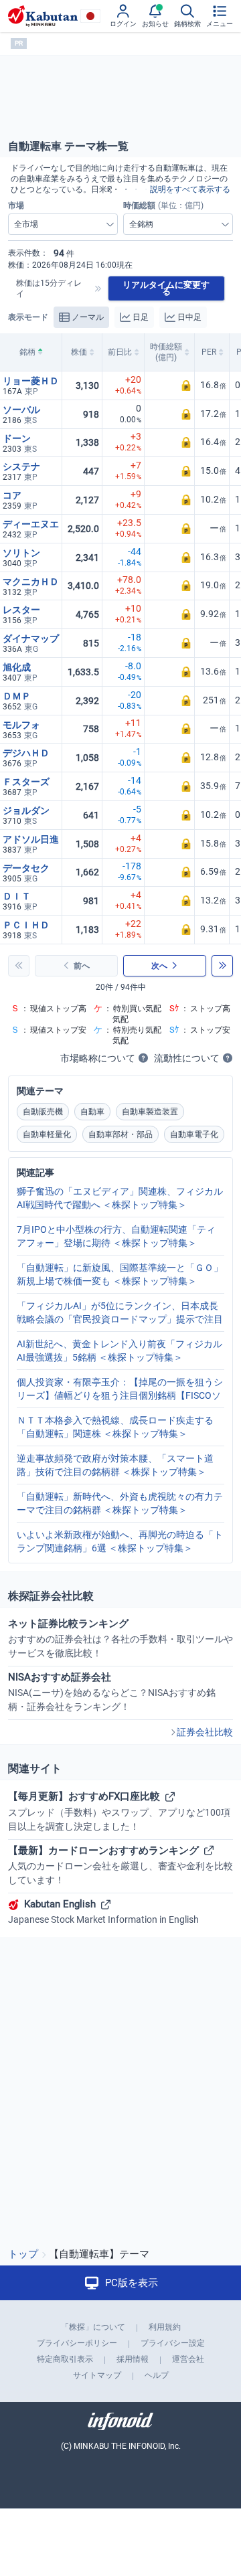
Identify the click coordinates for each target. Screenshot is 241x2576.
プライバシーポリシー (77, 2343)
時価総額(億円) (166, 352)
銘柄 (27, 352)
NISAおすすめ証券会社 (112, 1692)
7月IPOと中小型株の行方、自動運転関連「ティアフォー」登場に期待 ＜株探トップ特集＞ (116, 1236)
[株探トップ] (43, 16)
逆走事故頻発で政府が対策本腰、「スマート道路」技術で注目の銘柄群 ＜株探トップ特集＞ (115, 1465)
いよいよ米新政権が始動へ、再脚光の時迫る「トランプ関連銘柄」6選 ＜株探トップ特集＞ (120, 1541)
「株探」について (93, 2327)
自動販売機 (43, 1112)
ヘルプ (157, 2375)
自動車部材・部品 (120, 1134)
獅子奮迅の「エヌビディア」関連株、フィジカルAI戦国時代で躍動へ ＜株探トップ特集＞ (120, 1198)
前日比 (120, 352)
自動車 (92, 1112)
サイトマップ (97, 2375)
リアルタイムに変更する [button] (166, 288)
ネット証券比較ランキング (120, 1638)
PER (209, 352)
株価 (79, 352)
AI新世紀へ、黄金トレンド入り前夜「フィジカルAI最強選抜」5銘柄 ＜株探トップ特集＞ (119, 1351)
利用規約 (165, 2327)
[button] (170, 386)
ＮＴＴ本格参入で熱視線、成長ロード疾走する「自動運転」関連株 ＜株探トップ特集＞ (115, 1427)
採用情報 (133, 2359)
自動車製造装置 (150, 1112)
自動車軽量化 (47, 1134)
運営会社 (188, 2359)
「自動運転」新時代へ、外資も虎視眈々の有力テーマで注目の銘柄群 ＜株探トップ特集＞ (120, 1503)
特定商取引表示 (65, 2359)
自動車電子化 (194, 1134)
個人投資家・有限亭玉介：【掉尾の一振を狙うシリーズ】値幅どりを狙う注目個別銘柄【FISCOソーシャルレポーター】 (120, 1389)
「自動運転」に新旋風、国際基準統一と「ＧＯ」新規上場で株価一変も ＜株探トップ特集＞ (120, 1274)
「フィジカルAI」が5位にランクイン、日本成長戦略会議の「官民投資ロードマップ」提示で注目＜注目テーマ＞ (120, 1313)
